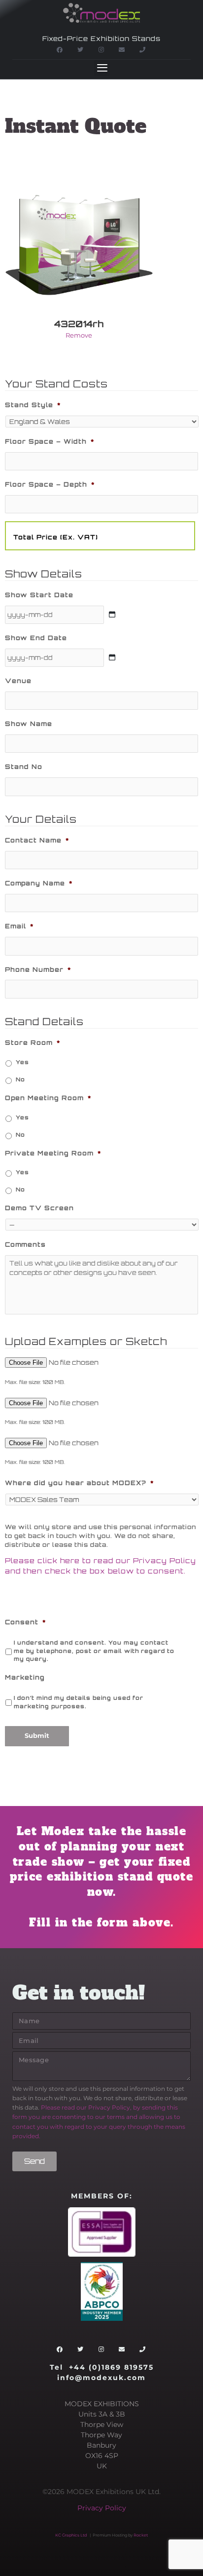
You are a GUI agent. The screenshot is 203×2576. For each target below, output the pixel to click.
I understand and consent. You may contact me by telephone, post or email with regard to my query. (94, 1651)
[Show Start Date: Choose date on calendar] (112, 615)
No (20, 1079)
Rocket (141, 2535)
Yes (22, 1062)
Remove (79, 335)
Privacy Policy (102, 2508)
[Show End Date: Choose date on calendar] (112, 657)
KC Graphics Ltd (71, 2535)
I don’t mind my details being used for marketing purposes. (79, 1702)
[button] (102, 68)
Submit (37, 1736)
